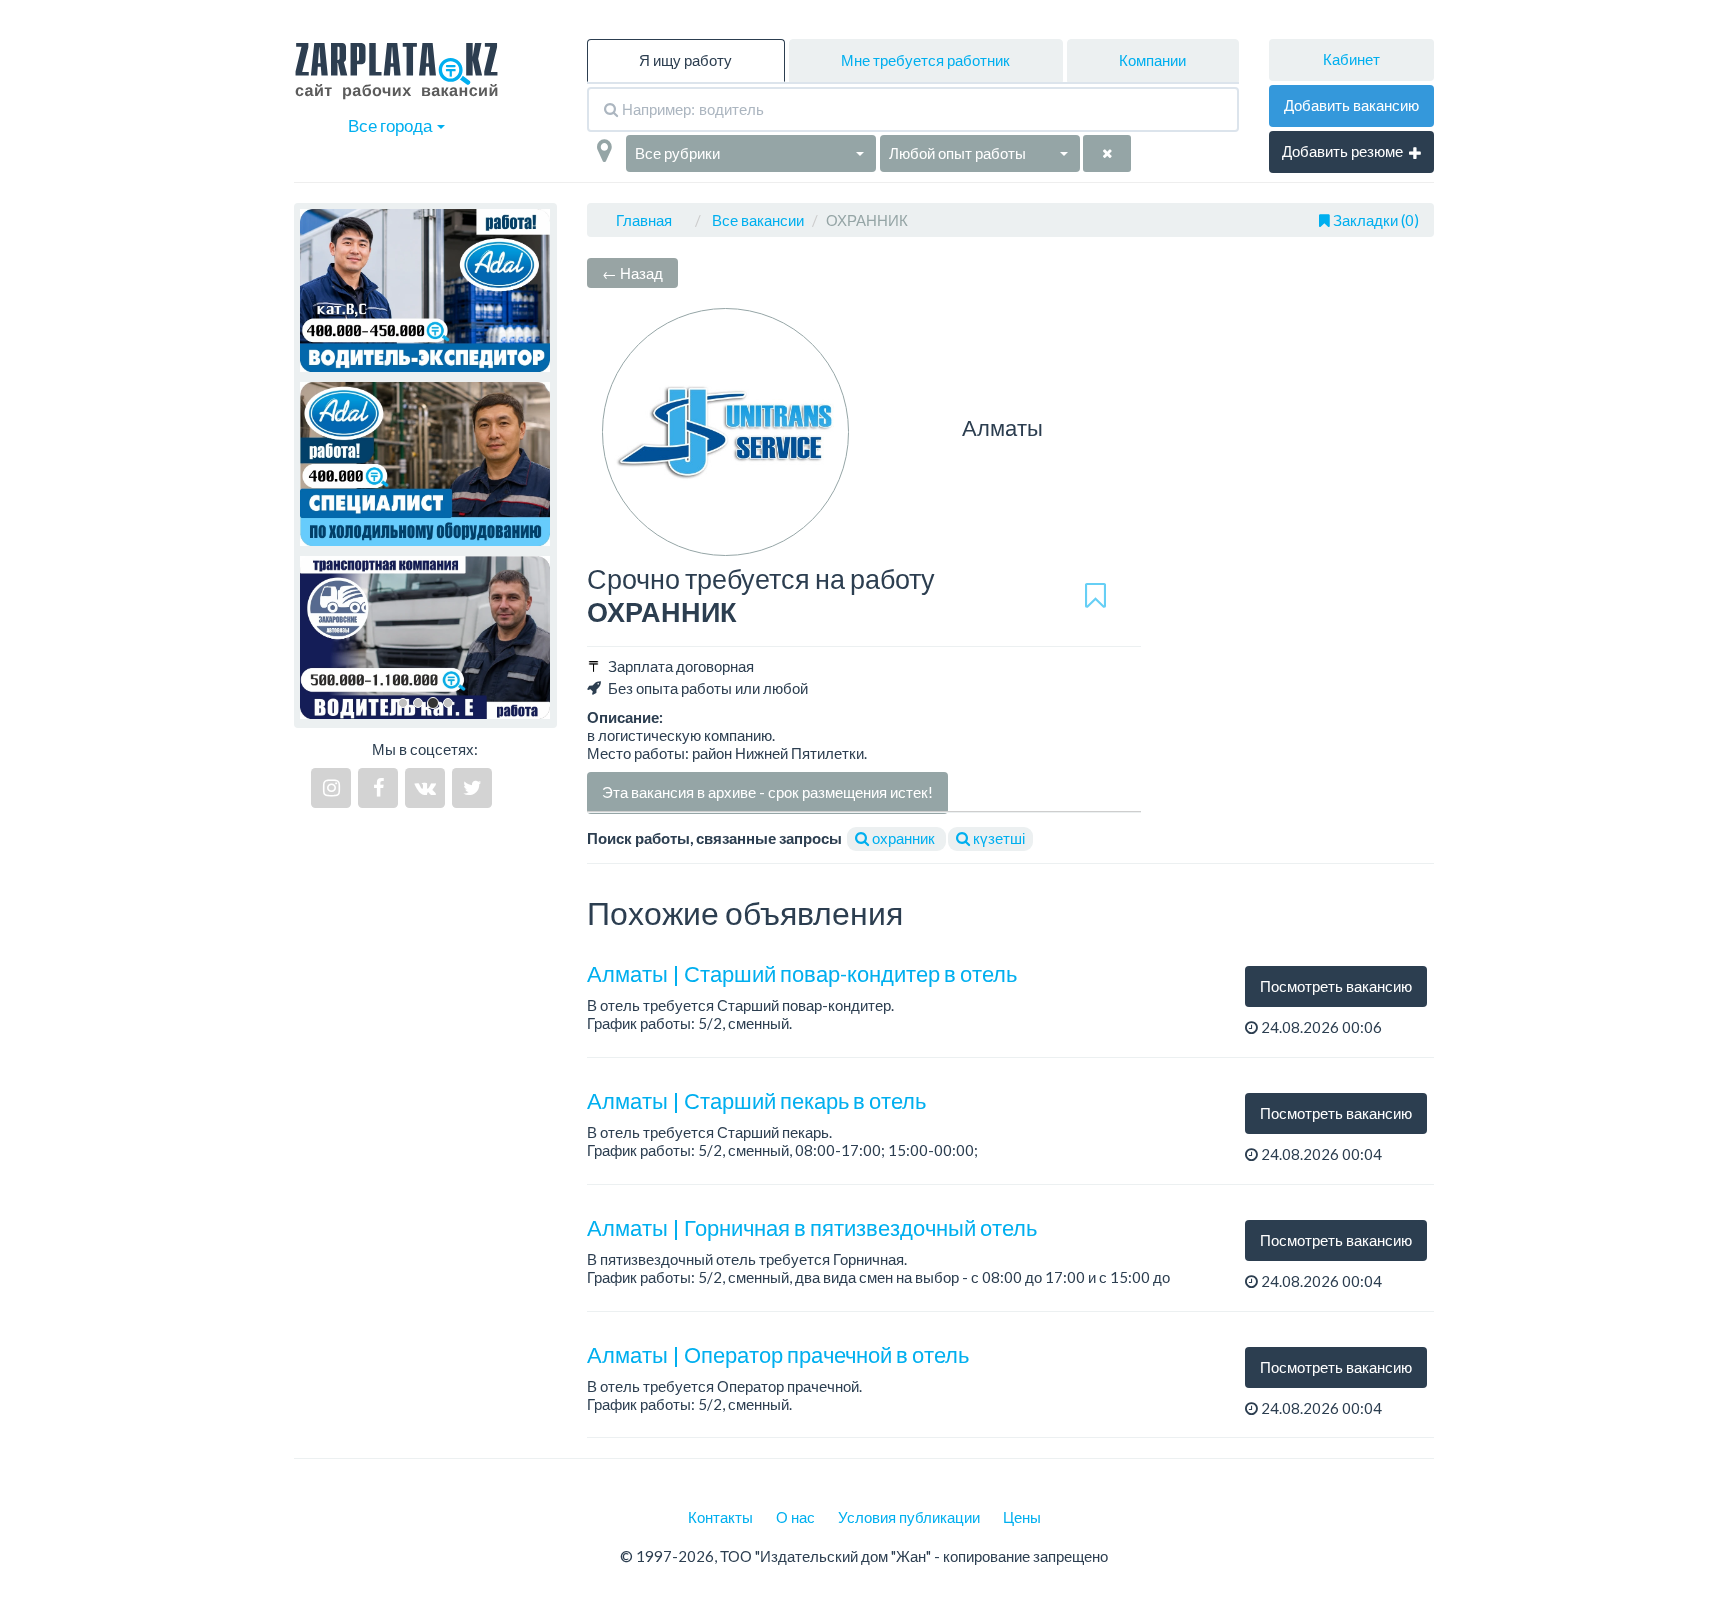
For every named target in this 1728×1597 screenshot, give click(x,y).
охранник (903, 838)
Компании (1152, 60)
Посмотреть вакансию (1336, 986)
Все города (391, 125)
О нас (795, 1517)
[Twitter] (472, 788)
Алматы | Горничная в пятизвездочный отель (812, 1227)
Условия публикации (909, 1517)
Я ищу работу (685, 60)
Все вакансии (758, 220)
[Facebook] (378, 788)
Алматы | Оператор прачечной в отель (778, 1354)
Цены (1022, 1517)
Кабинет (1351, 59)
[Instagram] (331, 788)
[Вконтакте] (425, 788)
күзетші (997, 838)
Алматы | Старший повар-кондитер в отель (802, 973)
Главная (644, 220)
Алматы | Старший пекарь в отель (756, 1100)
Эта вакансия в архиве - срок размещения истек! (767, 792)
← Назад (632, 273)
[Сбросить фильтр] (1107, 153)
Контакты (720, 1517)
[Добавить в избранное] (1095, 595)
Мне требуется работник (925, 60)
